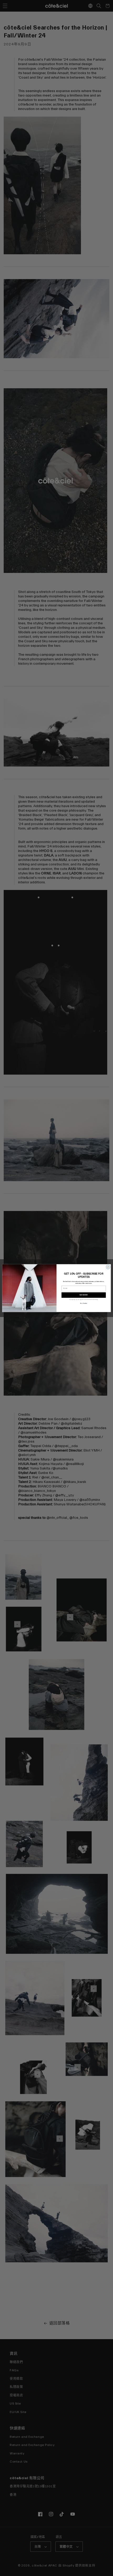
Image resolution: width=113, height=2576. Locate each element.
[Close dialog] (108, 1267)
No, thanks (84, 1303)
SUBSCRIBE (84, 1295)
